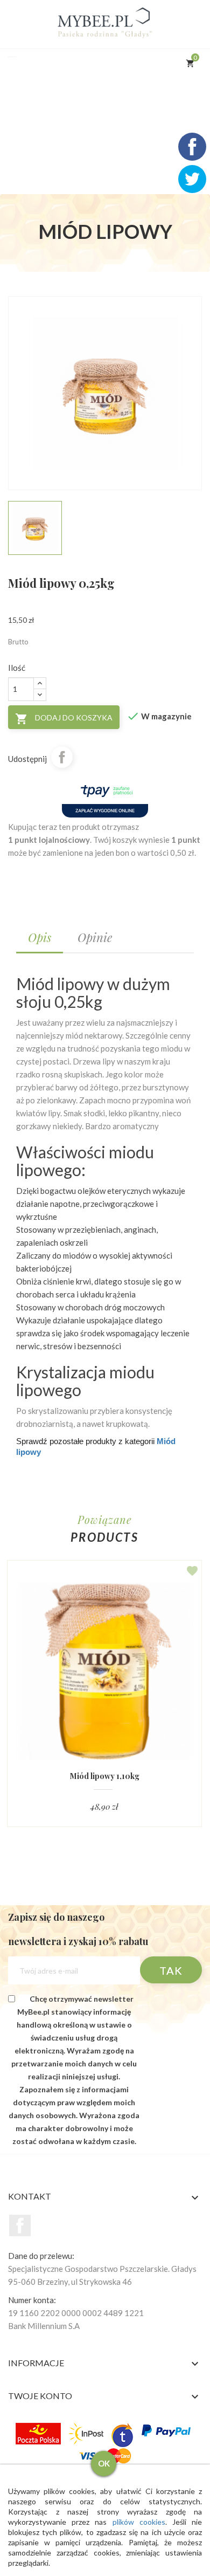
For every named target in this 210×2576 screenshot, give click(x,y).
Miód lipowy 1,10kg (105, 1776)
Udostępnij (62, 757)
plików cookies (139, 2522)
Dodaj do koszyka (64, 719)
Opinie (95, 937)
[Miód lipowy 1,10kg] (104, 1671)
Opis (40, 937)
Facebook (20, 2225)
